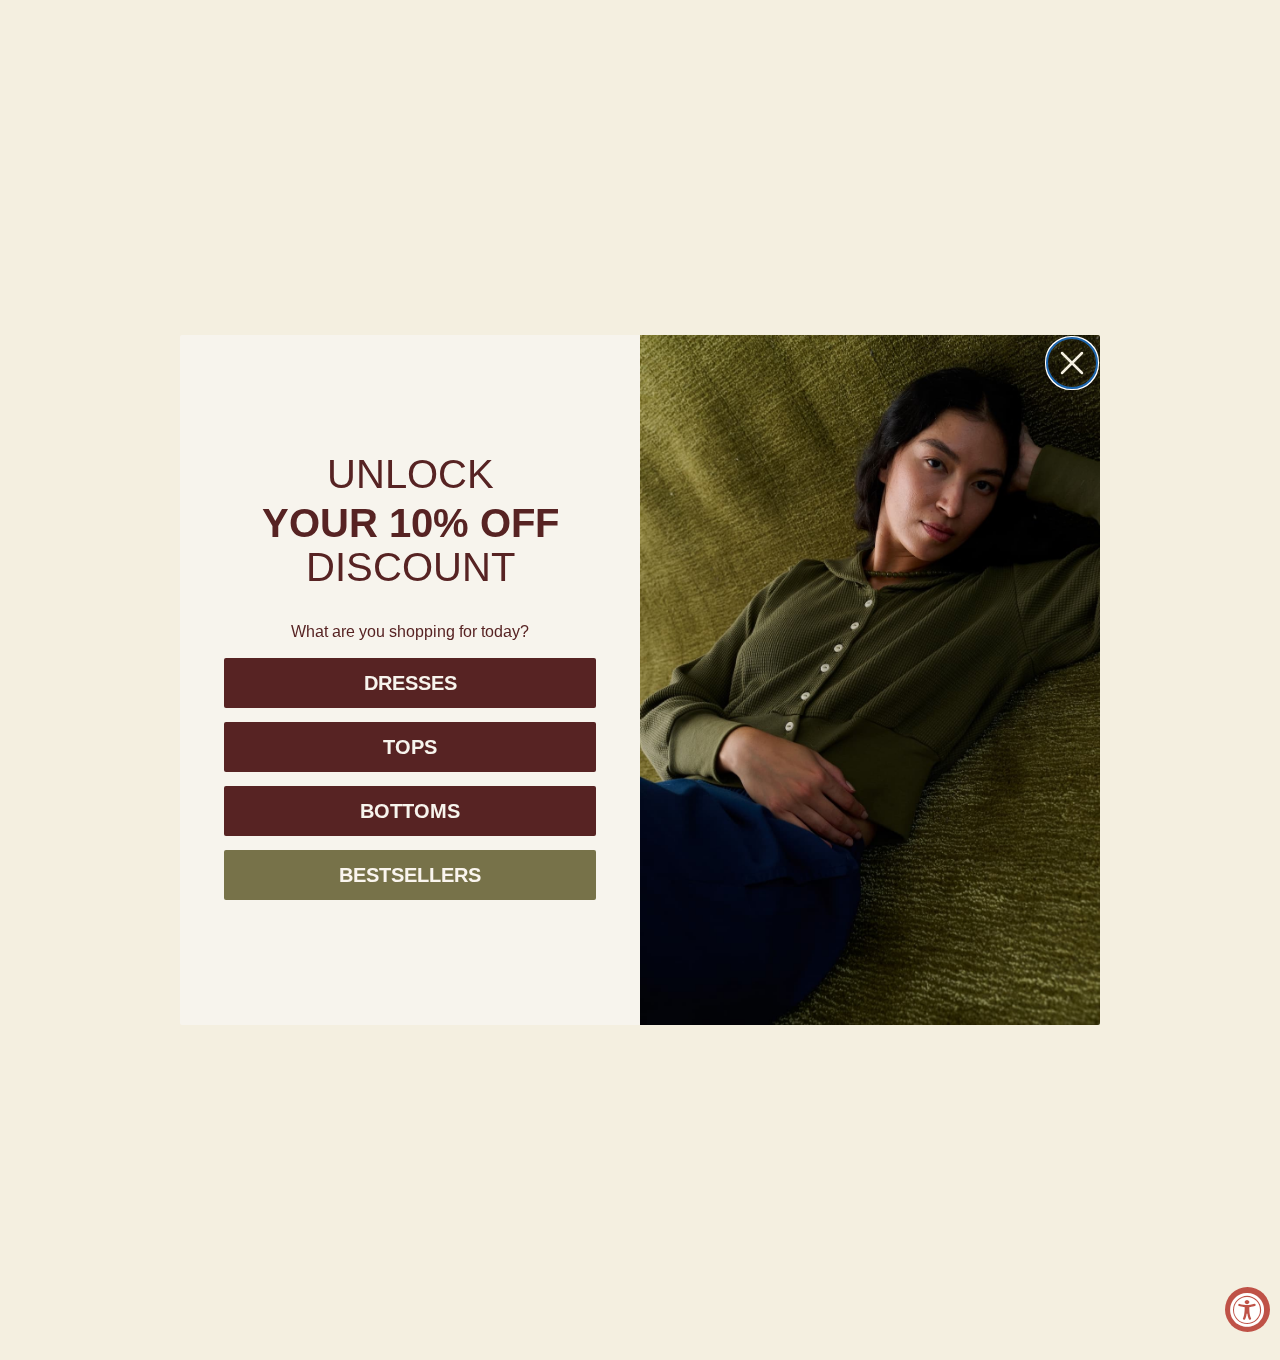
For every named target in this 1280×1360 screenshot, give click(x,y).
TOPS (410, 747)
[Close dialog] (1072, 363)
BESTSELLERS (410, 875)
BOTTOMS (410, 811)
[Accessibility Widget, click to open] (1247, 1309)
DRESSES (410, 683)
